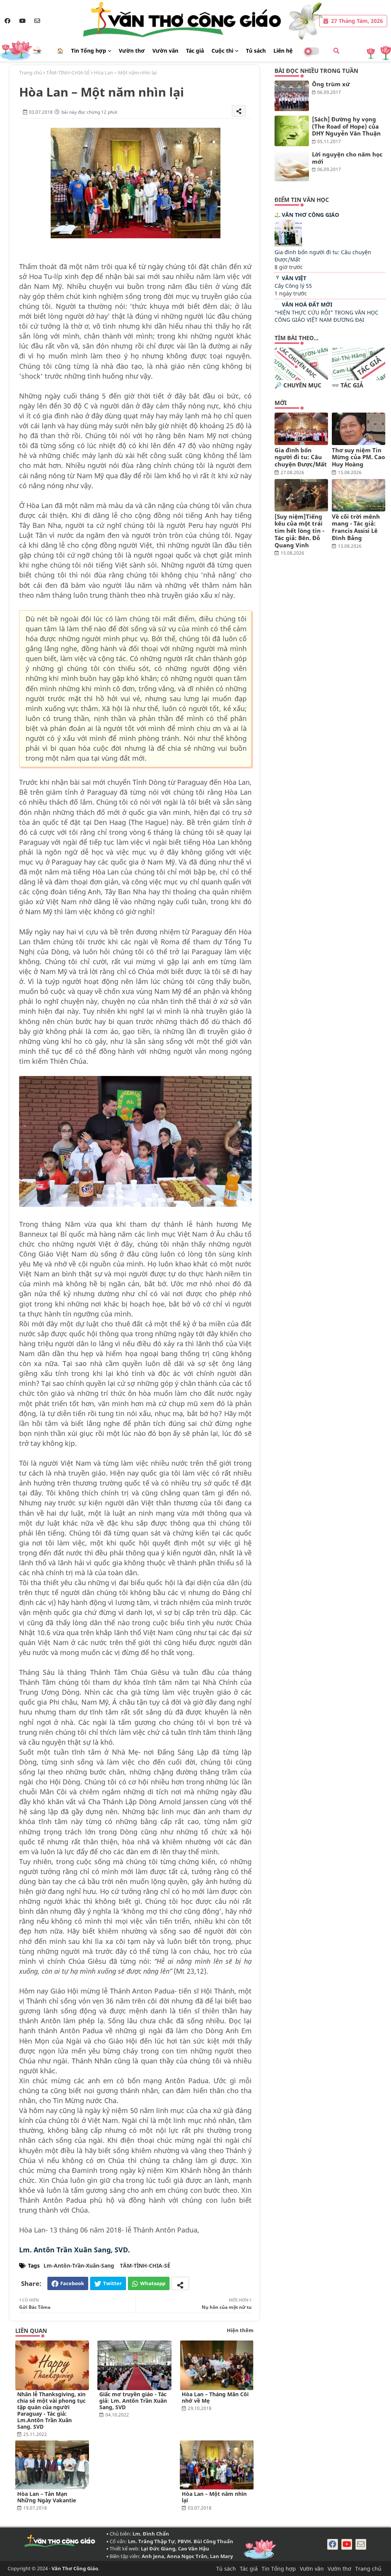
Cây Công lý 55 (293, 286)
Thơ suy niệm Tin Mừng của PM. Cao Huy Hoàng (358, 457)
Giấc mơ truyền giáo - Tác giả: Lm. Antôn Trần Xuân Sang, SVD (133, 2401)
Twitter (112, 2283)
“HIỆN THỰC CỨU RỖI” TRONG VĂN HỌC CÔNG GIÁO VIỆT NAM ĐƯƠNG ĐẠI (326, 316)
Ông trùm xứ (331, 84)
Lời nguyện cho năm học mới (347, 158)
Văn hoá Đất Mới (307, 304)
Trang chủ (31, 73)
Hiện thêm (240, 2330)
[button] (336, 51)
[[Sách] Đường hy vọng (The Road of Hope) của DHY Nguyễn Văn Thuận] (292, 131)
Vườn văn (165, 51)
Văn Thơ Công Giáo (310, 215)
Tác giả (195, 51)
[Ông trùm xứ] (292, 96)
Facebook (72, 2283)
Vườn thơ (132, 51)
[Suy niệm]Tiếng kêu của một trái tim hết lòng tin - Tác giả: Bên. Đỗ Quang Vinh (299, 531)
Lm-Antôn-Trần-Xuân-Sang (79, 2265)
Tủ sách (256, 51)
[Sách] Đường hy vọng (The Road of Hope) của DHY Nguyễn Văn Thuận (346, 126)
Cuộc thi (222, 51)
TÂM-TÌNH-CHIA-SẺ (68, 73)
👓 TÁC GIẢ (347, 385)
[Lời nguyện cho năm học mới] (292, 166)
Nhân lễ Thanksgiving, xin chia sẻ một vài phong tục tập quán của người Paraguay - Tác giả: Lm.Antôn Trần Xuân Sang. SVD (51, 2410)
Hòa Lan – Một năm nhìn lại (214, 2497)
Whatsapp (153, 2283)
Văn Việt (294, 278)
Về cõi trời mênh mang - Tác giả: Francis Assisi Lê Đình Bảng (356, 527)
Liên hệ (283, 51)
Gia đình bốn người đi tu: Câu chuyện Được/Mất (301, 457)
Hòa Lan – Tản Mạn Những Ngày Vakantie (47, 2497)
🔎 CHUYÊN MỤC (298, 385)
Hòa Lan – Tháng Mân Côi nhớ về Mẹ (215, 2397)
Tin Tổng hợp (89, 51)
